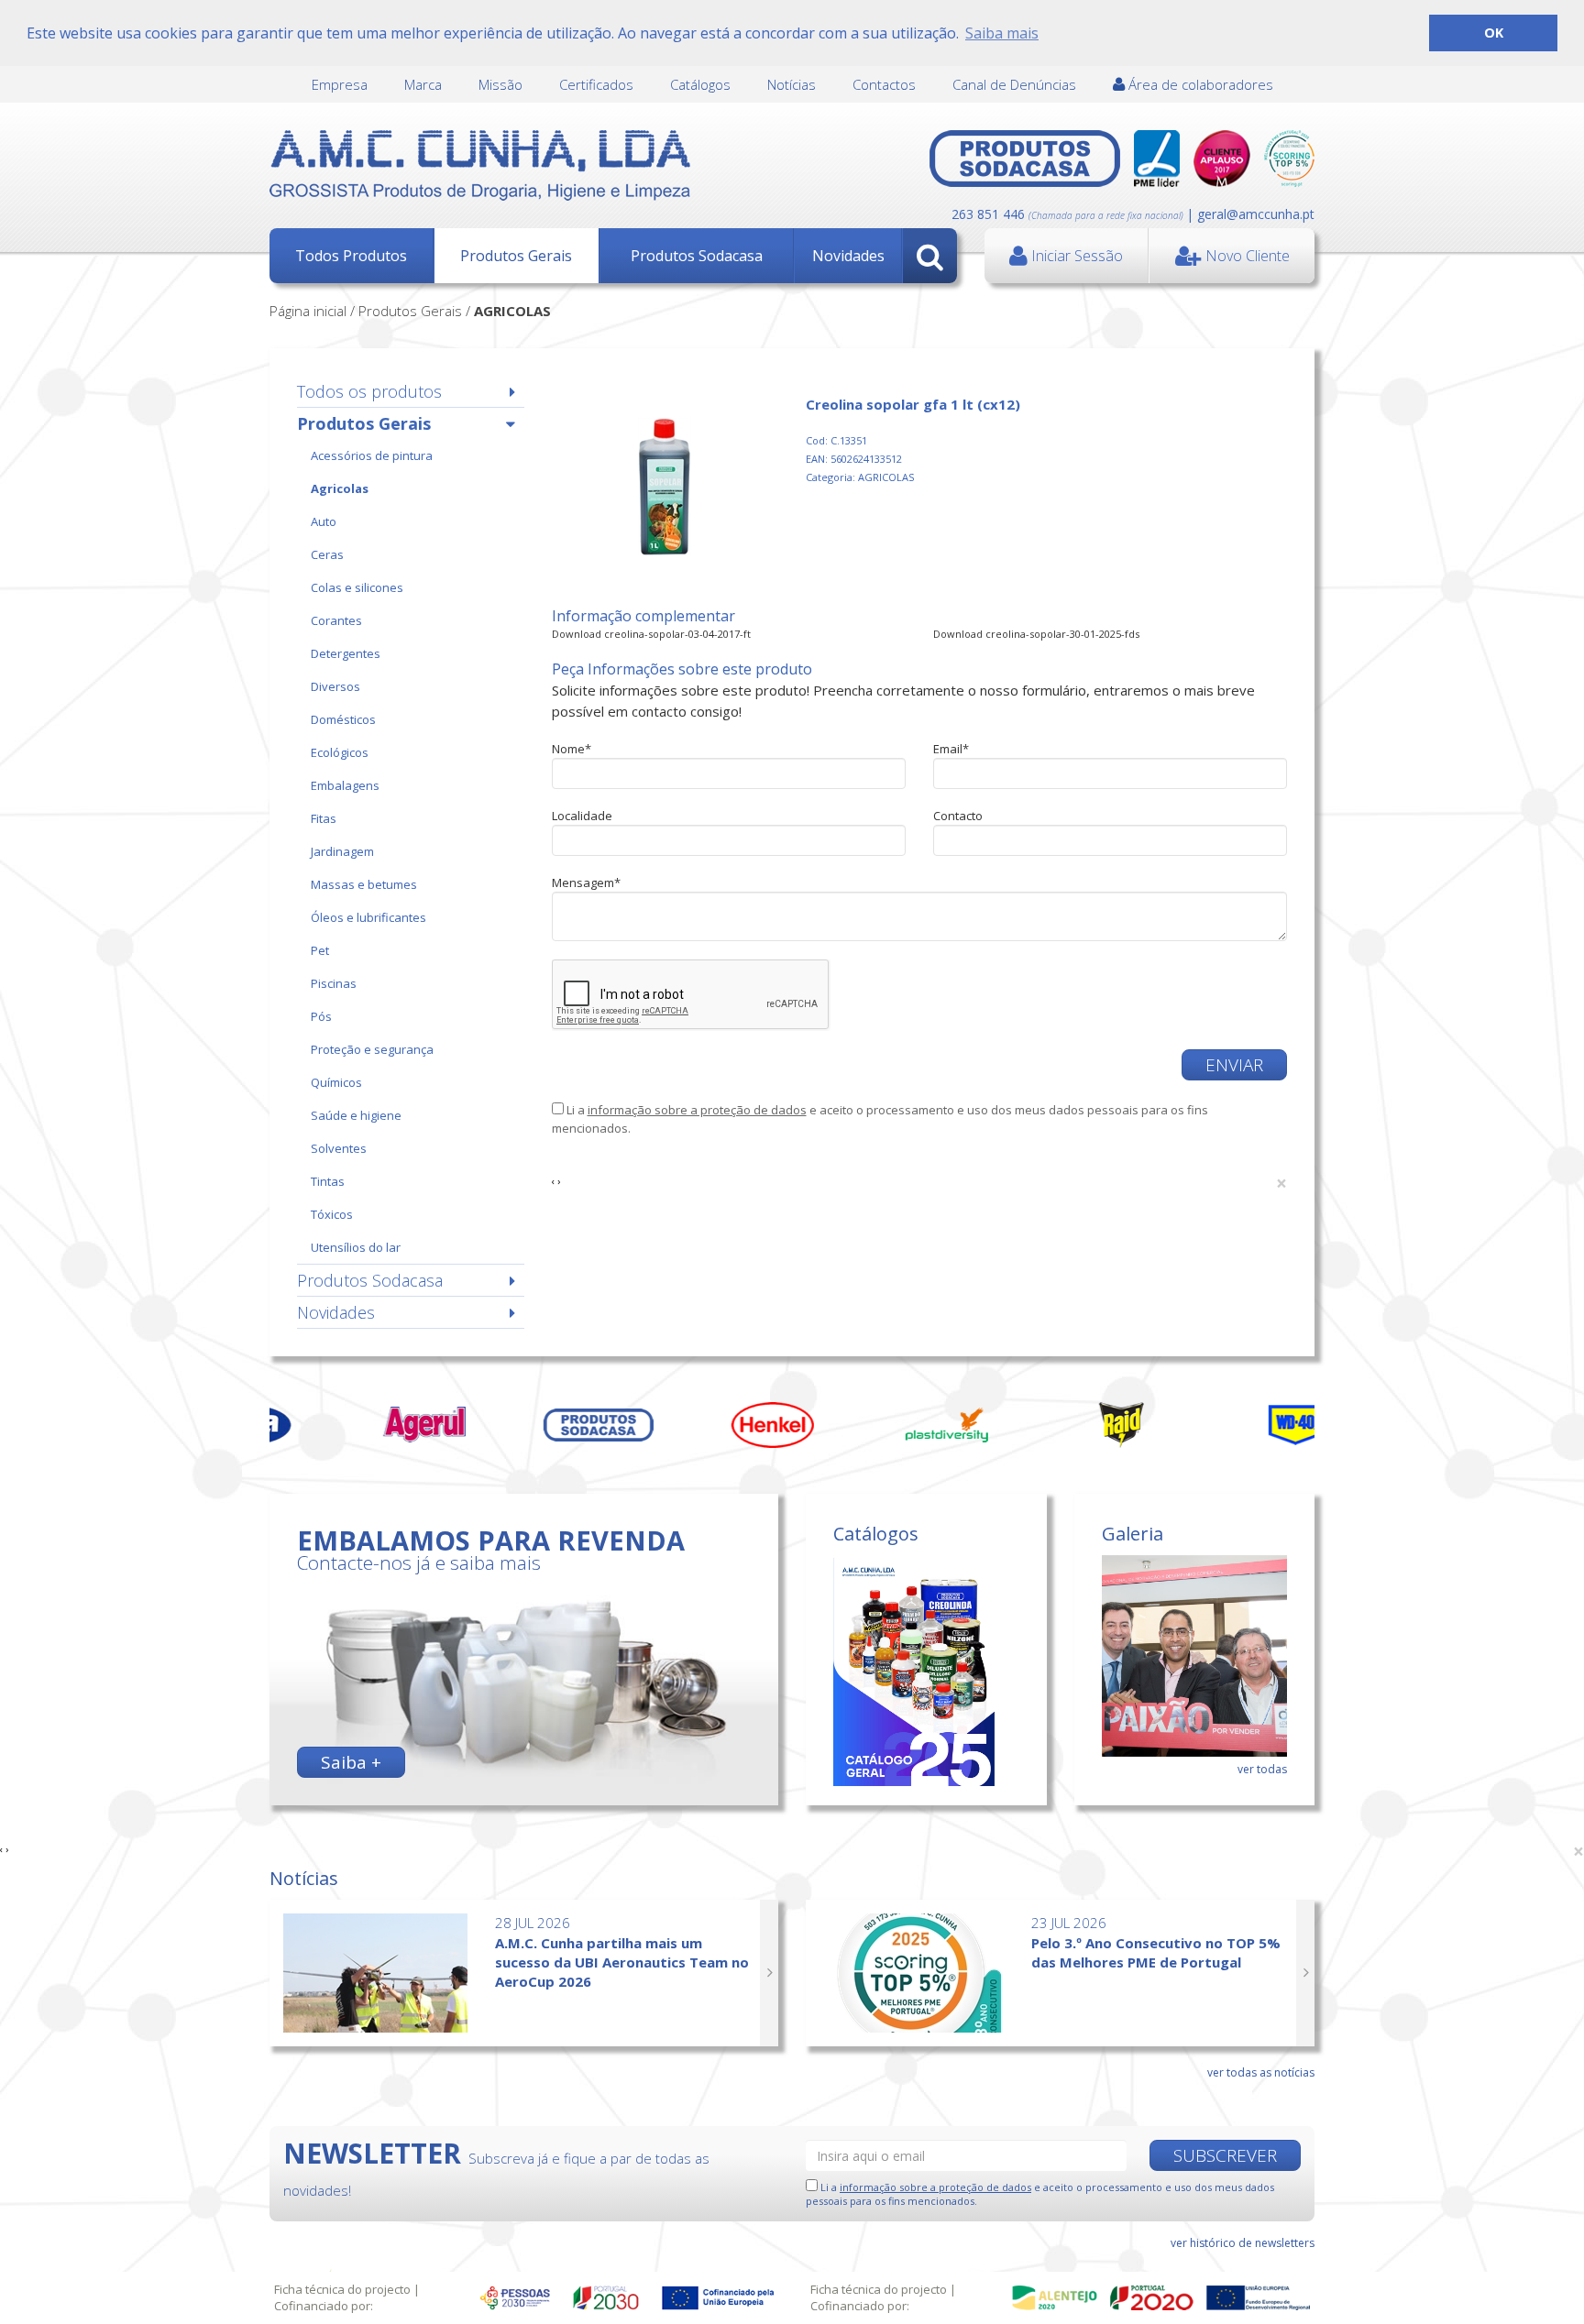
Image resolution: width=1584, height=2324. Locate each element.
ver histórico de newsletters (1243, 2243)
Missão (500, 84)
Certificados (596, 84)
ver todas (1262, 1769)
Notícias (792, 84)
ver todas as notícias (1261, 2072)
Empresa (340, 84)
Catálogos (700, 84)
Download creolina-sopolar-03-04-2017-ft (651, 634)
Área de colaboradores (1199, 84)
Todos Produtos (351, 256)
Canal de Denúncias (1014, 84)
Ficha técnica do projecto (342, 2289)
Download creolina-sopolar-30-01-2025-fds (1036, 634)
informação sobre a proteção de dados (697, 1110)
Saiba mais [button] (1002, 33)
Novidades (848, 256)
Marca (423, 84)
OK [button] (1494, 33)
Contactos (884, 84)
